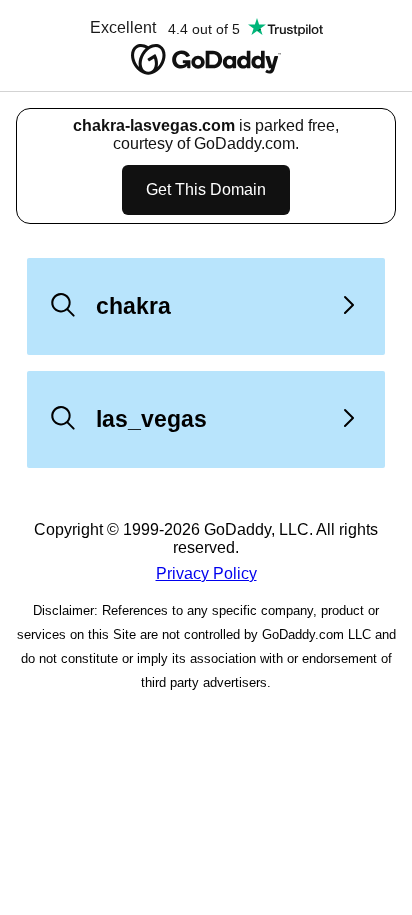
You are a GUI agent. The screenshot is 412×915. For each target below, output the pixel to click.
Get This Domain (206, 189)
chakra (133, 306)
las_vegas (151, 419)
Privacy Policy (206, 573)
